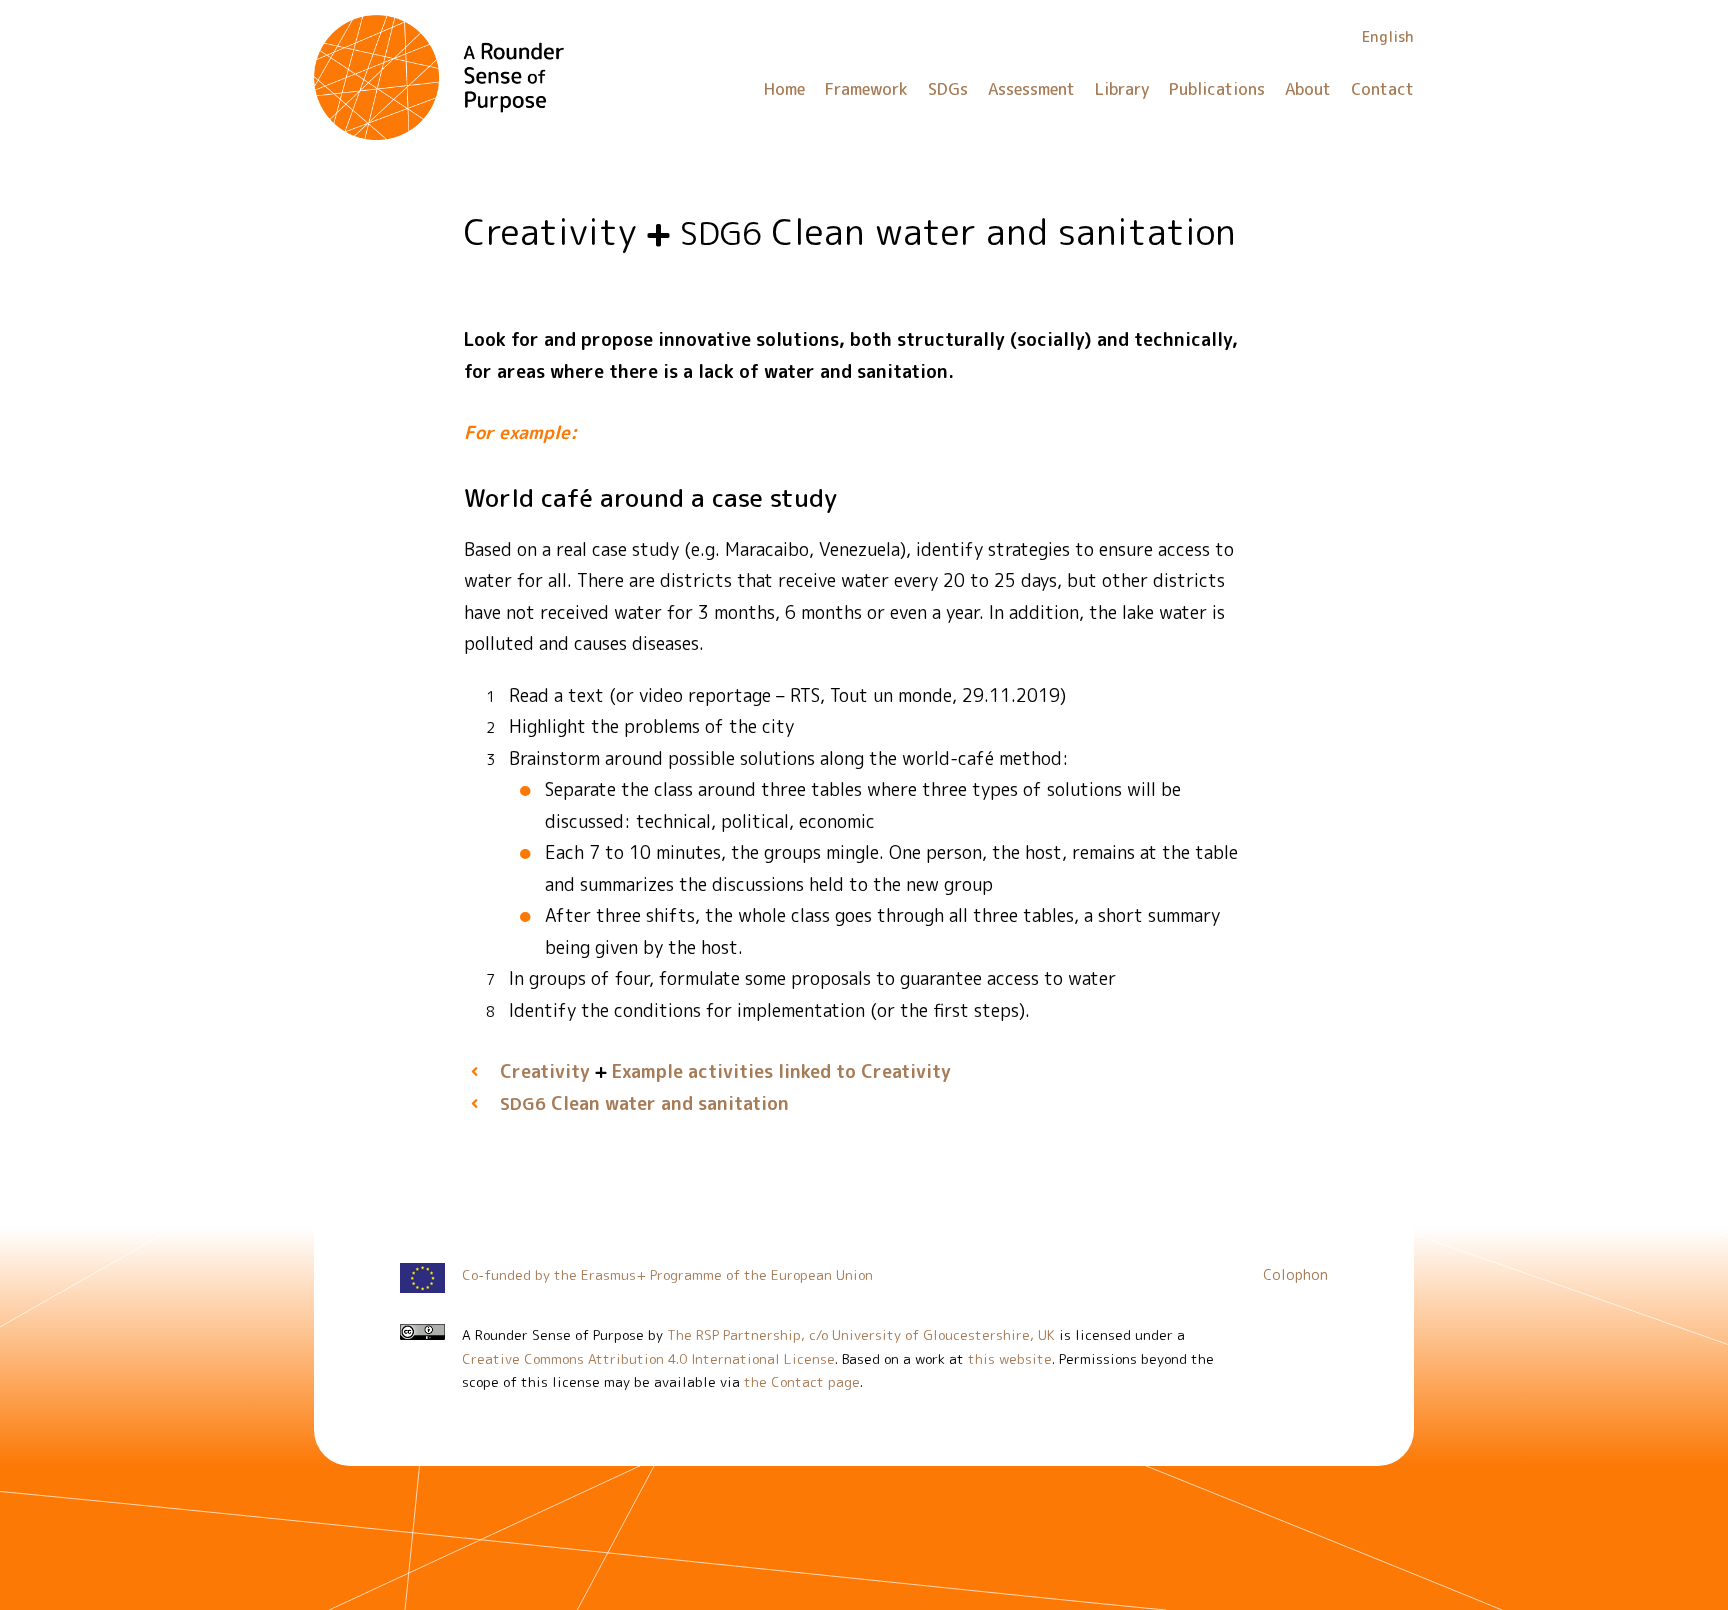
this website (1010, 1358)
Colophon (1295, 1275)
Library (1122, 89)
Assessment (1031, 89)
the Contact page (802, 1381)
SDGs (948, 89)
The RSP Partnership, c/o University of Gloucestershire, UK (861, 1334)
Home (784, 89)
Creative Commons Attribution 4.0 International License (648, 1358)
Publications (1217, 89)
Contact (1382, 89)
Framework (866, 89)
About (1308, 89)
